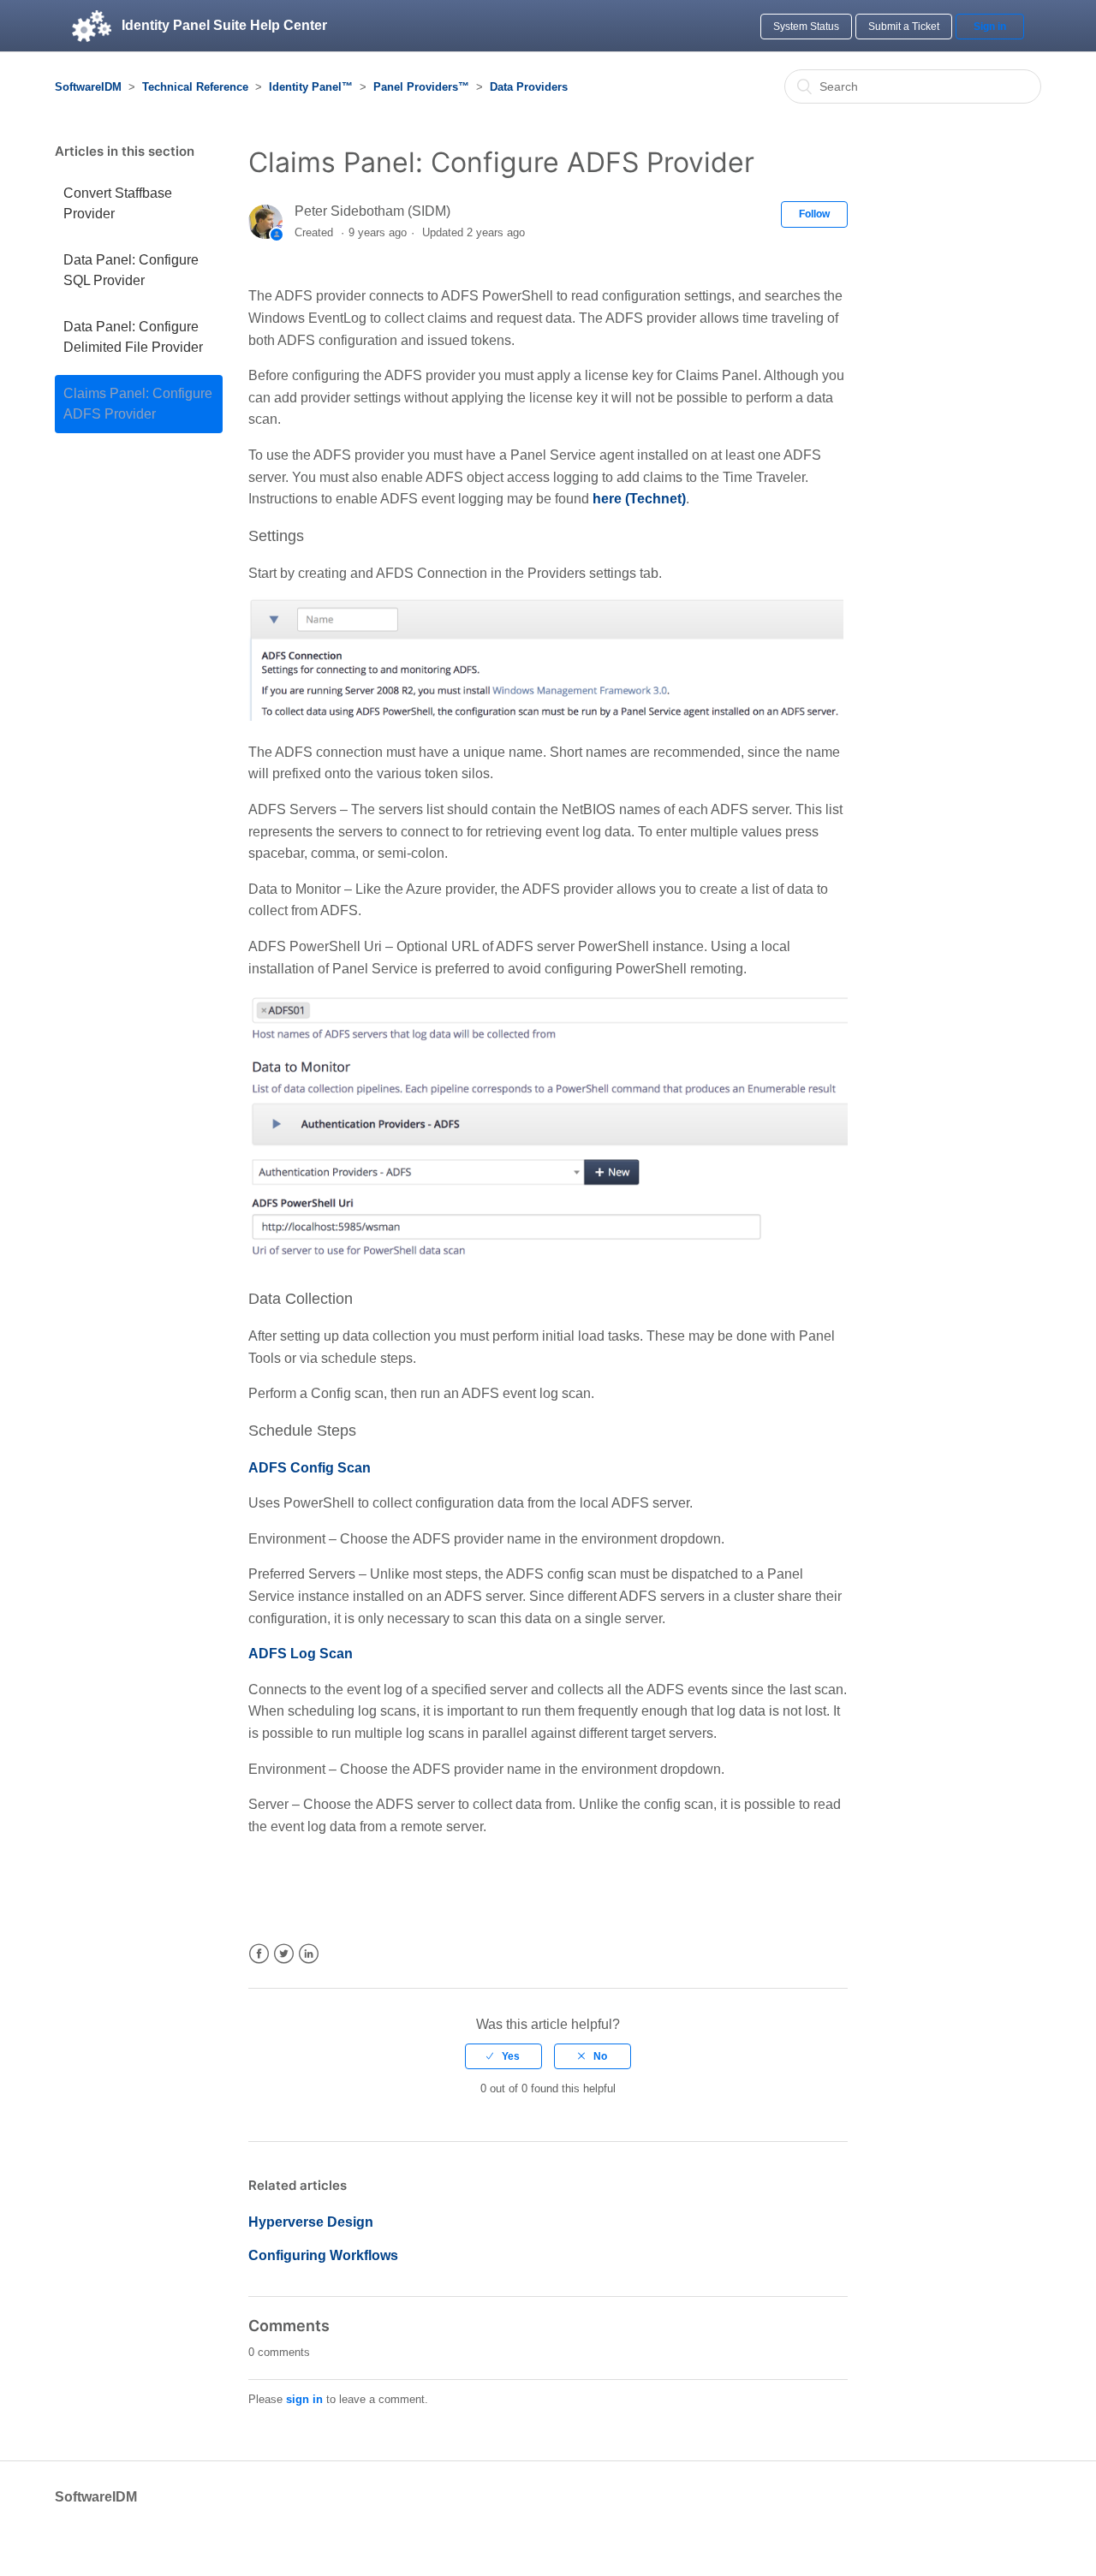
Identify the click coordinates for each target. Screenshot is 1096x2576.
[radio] (503, 2056)
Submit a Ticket (904, 27)
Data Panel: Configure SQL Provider (131, 270)
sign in (304, 2399)
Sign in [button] (990, 27)
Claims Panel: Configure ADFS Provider (138, 404)
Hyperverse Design (311, 2222)
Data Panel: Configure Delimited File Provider (133, 337)
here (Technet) (639, 499)
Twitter (284, 1954)
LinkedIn (309, 1954)
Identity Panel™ (311, 87)
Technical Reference (195, 87)
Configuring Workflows (323, 2255)
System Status (806, 27)
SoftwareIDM (88, 87)
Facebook (259, 1954)
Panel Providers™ (421, 87)
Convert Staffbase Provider (118, 203)
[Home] (92, 26)
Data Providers (529, 87)
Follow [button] (814, 214)
